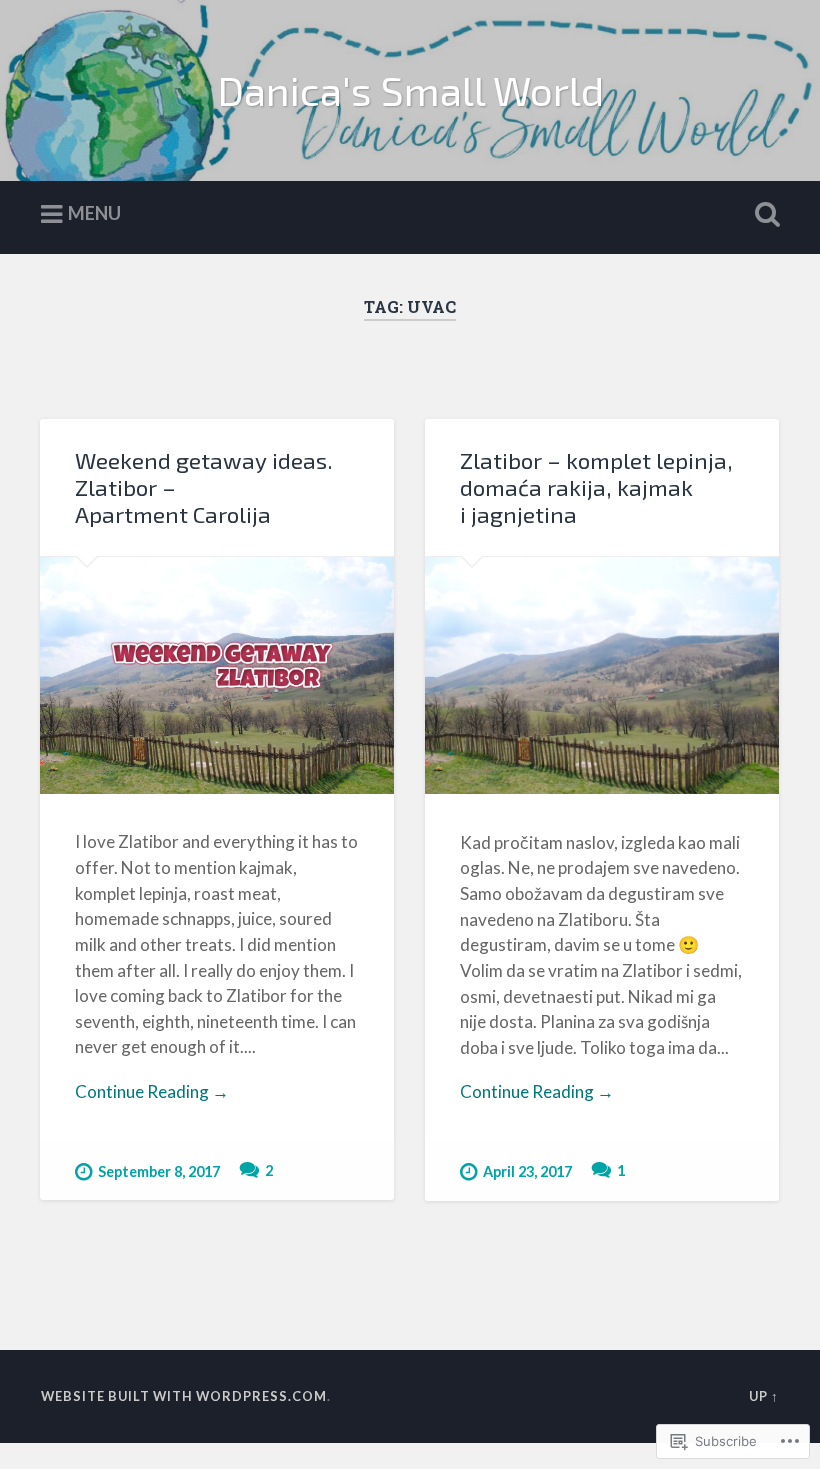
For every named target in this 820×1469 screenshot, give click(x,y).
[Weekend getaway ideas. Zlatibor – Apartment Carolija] (217, 675)
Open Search (763, 215)
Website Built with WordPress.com (184, 1396)
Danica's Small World (410, 90)
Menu (94, 213)
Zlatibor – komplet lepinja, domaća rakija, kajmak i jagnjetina (596, 487)
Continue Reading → (152, 1091)
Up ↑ (764, 1396)
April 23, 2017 (527, 1171)
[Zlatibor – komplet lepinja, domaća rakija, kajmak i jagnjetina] (602, 675)
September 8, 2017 (159, 1171)
